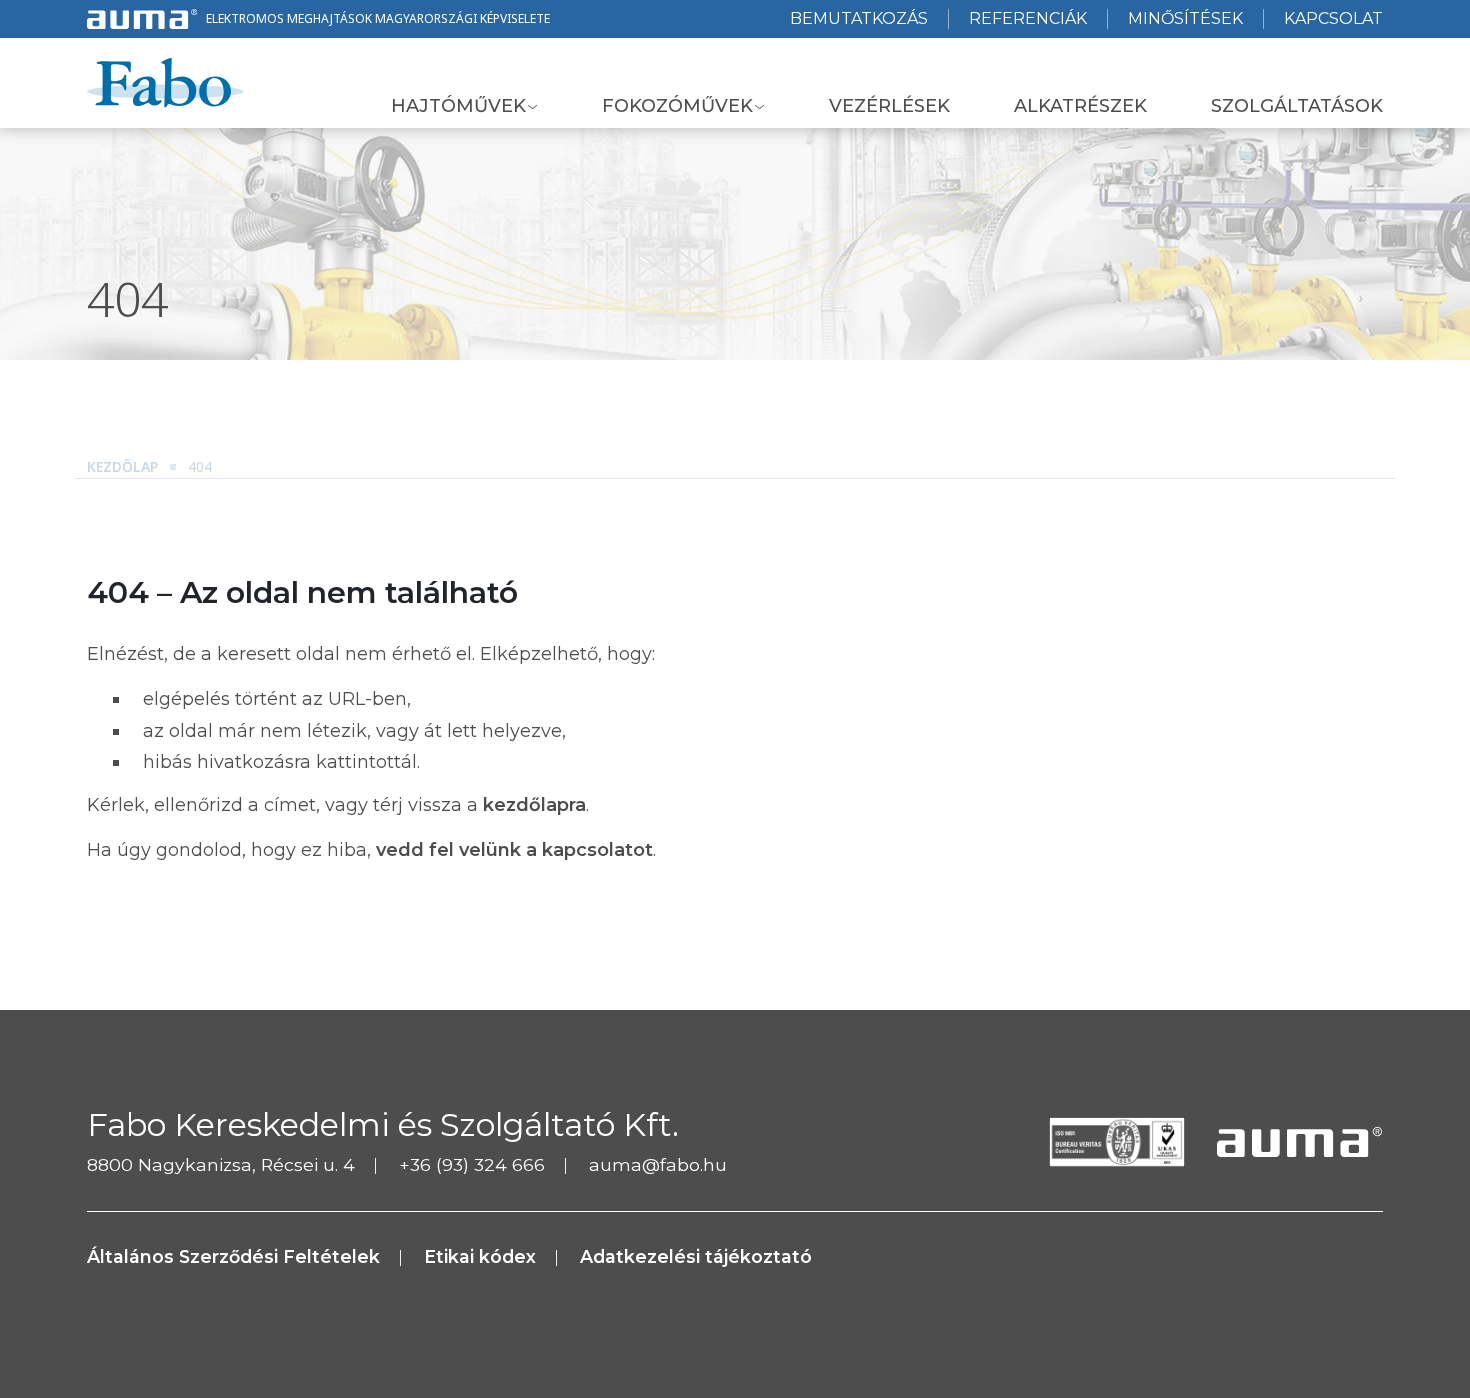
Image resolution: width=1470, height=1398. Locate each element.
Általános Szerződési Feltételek (233, 1256)
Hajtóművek (458, 106)
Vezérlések (889, 106)
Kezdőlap (122, 466)
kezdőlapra (534, 805)
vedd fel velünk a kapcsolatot (514, 850)
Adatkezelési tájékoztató (696, 1256)
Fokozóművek (677, 106)
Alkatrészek (1080, 106)
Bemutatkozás (859, 18)
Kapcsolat (1333, 18)
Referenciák (1028, 18)
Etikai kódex (480, 1256)
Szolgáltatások (1297, 106)
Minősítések (1185, 18)
